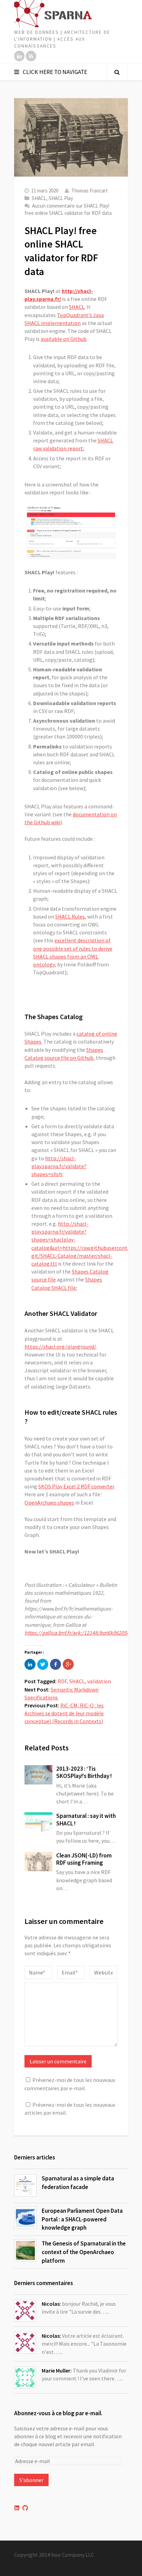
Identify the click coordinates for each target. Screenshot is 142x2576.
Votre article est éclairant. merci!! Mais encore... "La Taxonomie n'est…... (84, 2344)
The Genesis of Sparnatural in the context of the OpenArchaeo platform (84, 2252)
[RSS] (31, 56)
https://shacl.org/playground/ (60, 1347)
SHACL (39, 198)
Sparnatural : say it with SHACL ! (86, 1819)
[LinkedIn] (19, 56)
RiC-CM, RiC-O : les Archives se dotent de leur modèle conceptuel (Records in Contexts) (64, 1713)
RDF (62, 1681)
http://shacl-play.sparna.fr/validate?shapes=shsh (59, 1166)
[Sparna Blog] (71, 14)
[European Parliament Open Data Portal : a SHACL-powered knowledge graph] (25, 2218)
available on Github (64, 339)
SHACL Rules (70, 917)
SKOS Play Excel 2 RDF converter (76, 1486)
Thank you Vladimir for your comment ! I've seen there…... (84, 2374)
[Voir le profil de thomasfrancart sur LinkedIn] (17, 2508)
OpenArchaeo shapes (49, 1502)
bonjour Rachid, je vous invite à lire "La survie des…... (79, 2308)
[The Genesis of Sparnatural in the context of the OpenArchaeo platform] (25, 2250)
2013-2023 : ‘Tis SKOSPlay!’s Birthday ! (84, 1772)
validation (99, 1681)
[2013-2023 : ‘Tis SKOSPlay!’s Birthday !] (38, 1775)
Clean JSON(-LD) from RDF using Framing (84, 1859)
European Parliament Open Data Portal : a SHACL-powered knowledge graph (82, 2219)
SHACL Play (61, 198)
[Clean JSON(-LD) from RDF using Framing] (38, 1862)
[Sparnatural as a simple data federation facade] (25, 2185)
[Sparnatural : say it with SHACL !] (38, 1822)
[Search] (117, 72)
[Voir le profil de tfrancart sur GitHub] (25, 2508)
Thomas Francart (90, 191)
